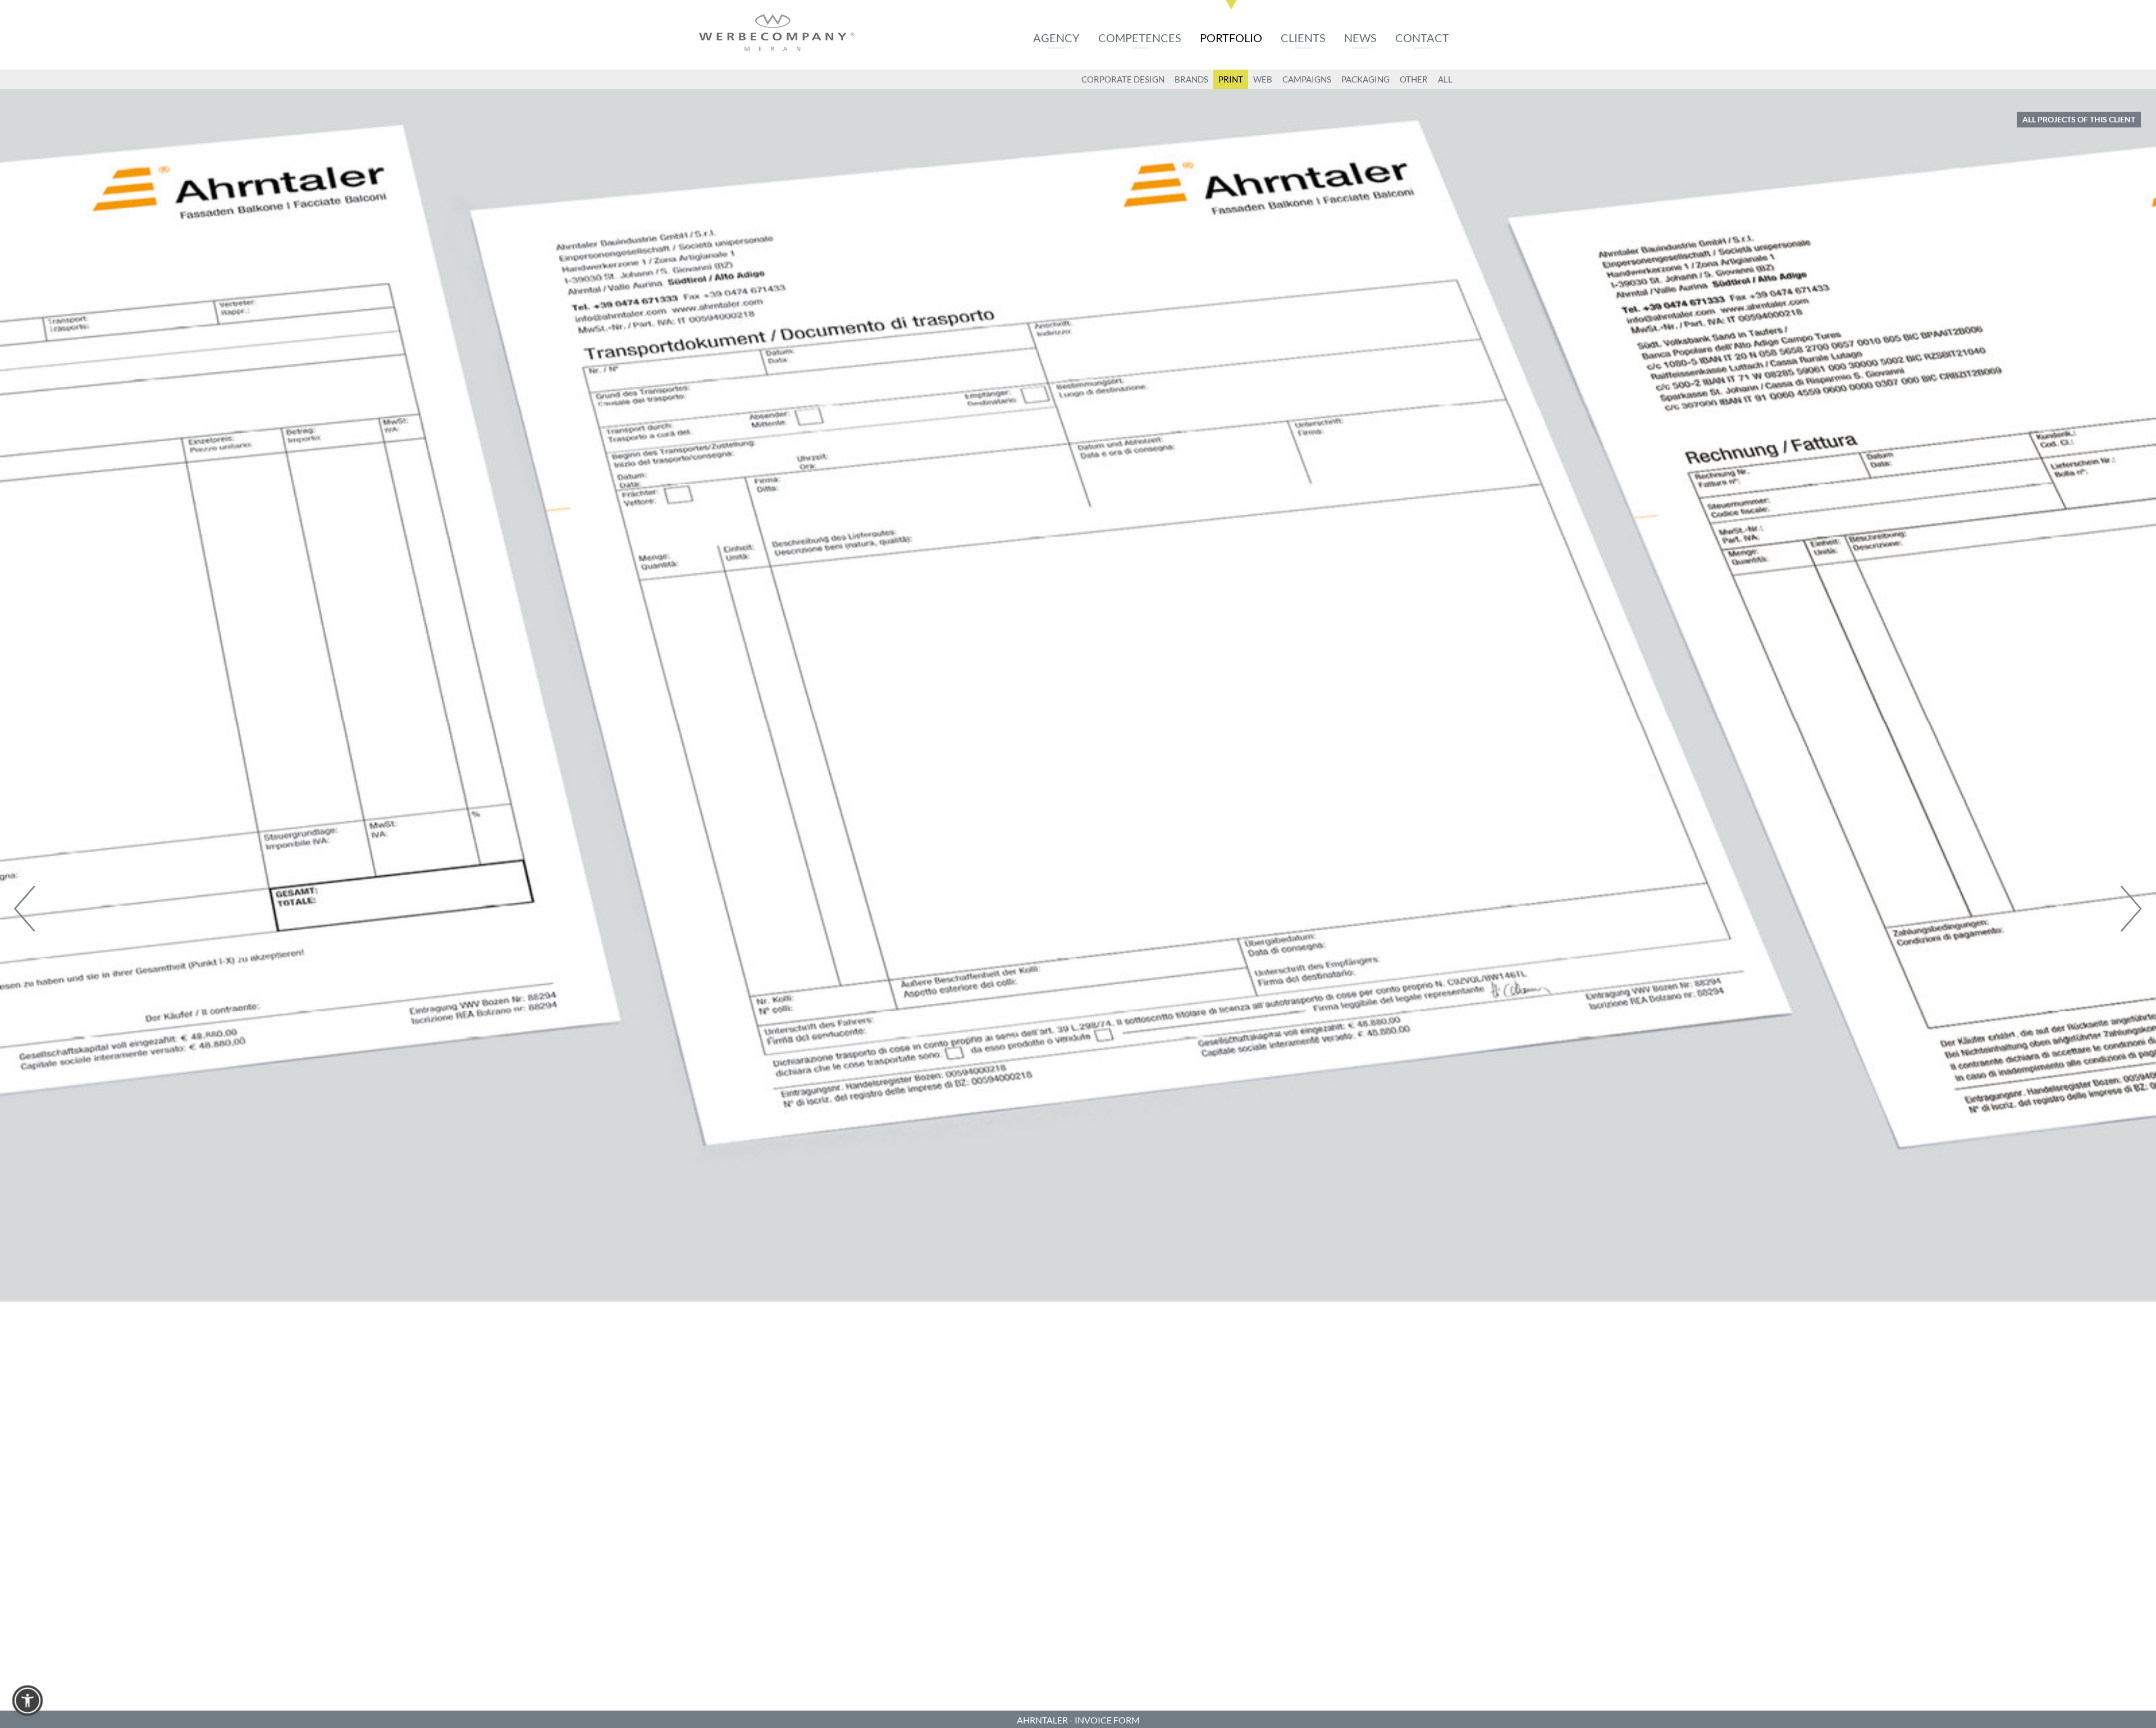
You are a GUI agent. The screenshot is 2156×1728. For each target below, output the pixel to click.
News (1360, 38)
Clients (1303, 38)
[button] (28, 1700)
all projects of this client (2079, 119)
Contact (1422, 38)
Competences (1140, 38)
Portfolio (1231, 38)
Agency (1056, 38)
